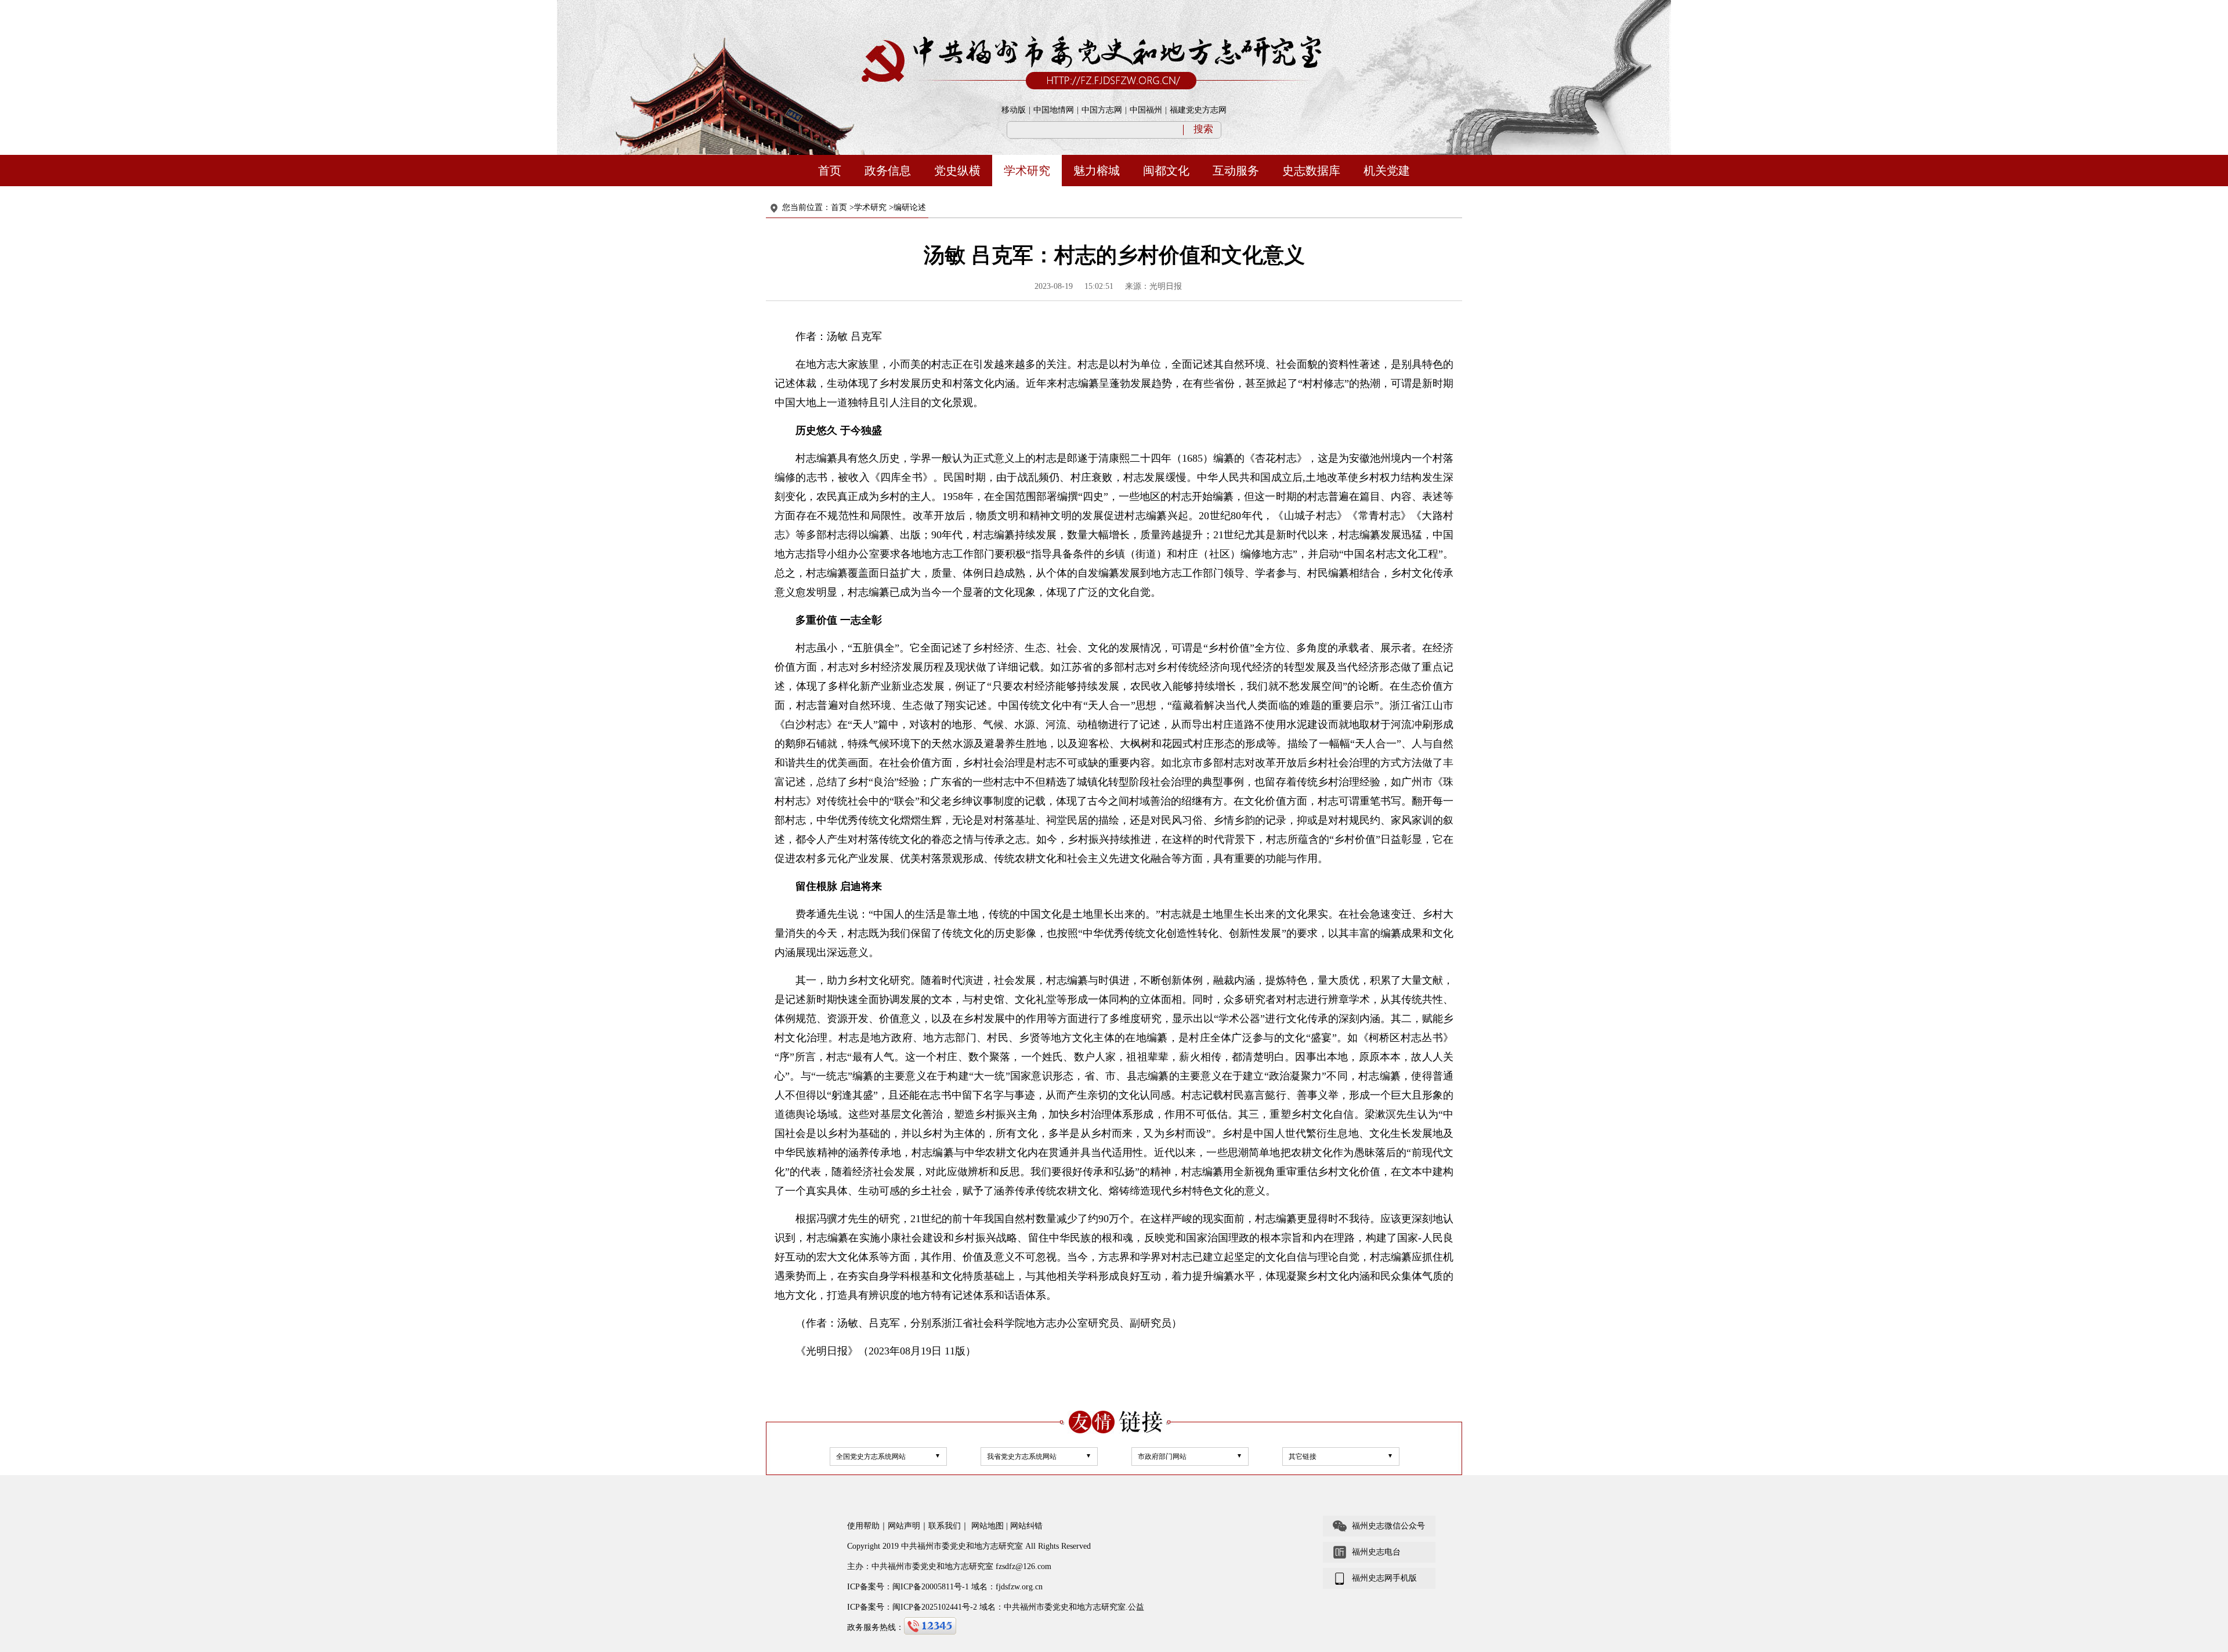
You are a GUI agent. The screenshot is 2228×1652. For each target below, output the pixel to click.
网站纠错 (1026, 1526)
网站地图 (988, 1526)
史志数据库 (1311, 171)
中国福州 (1146, 110)
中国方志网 (1102, 110)
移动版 (1014, 110)
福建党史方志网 (1198, 110)
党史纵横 (957, 171)
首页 (830, 171)
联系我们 (945, 1526)
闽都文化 (1166, 171)
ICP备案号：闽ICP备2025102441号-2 (912, 1607)
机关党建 (1387, 171)
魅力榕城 (1097, 171)
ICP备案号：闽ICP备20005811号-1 (908, 1587)
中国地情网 (1054, 110)
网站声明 (904, 1526)
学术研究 (1027, 171)
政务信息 (888, 171)
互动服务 (1236, 171)
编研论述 (910, 207)
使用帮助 (863, 1526)
